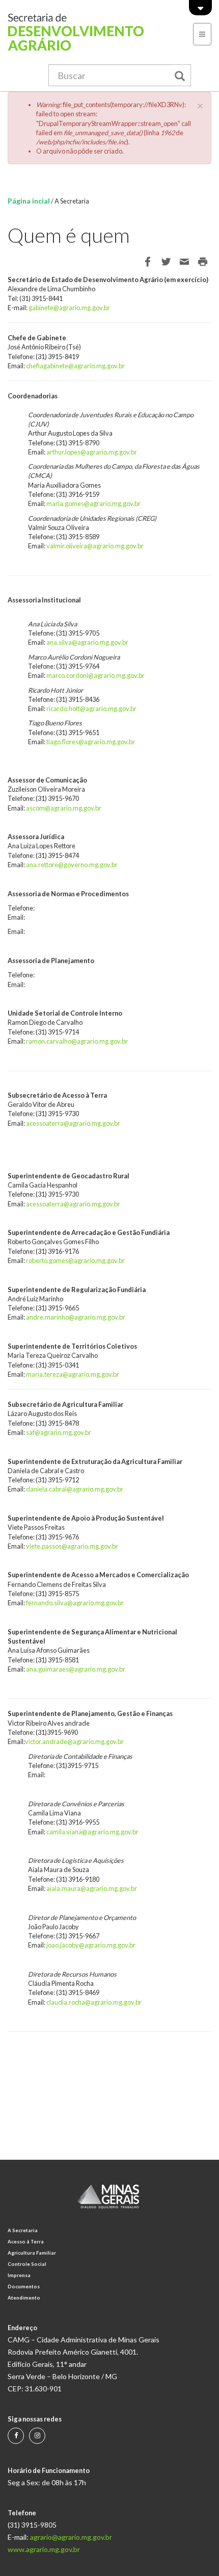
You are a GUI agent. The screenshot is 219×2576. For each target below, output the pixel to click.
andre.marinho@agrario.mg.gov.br (76, 1317)
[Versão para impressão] (203, 262)
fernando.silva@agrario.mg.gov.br (75, 1603)
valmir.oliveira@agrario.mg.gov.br (95, 546)
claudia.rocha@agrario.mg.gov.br (94, 2002)
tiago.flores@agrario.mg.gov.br (91, 742)
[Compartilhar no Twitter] (166, 262)
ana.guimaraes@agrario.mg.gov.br (76, 1669)
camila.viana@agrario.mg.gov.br (92, 1832)
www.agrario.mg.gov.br (44, 2549)
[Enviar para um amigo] (184, 262)
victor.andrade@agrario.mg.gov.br (74, 1741)
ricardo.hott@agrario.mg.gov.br (91, 709)
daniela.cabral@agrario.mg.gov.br (75, 1489)
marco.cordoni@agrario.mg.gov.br (95, 675)
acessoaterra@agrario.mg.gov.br (73, 1123)
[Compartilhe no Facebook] (148, 262)
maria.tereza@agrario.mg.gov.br (73, 1374)
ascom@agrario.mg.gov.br (64, 808)
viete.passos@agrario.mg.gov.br (72, 1546)
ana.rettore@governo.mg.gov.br (72, 865)
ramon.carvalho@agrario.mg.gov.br (77, 1041)
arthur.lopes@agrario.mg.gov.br (92, 452)
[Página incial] (82, 32)
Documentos (24, 2287)
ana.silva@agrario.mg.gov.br (87, 642)
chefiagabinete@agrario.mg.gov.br (75, 366)
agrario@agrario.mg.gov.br (71, 2537)
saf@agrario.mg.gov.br (59, 1432)
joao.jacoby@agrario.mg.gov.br (91, 1945)
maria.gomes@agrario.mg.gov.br (93, 503)
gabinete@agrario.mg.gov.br (69, 308)
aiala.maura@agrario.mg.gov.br (92, 1888)
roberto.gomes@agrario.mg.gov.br (75, 1260)
